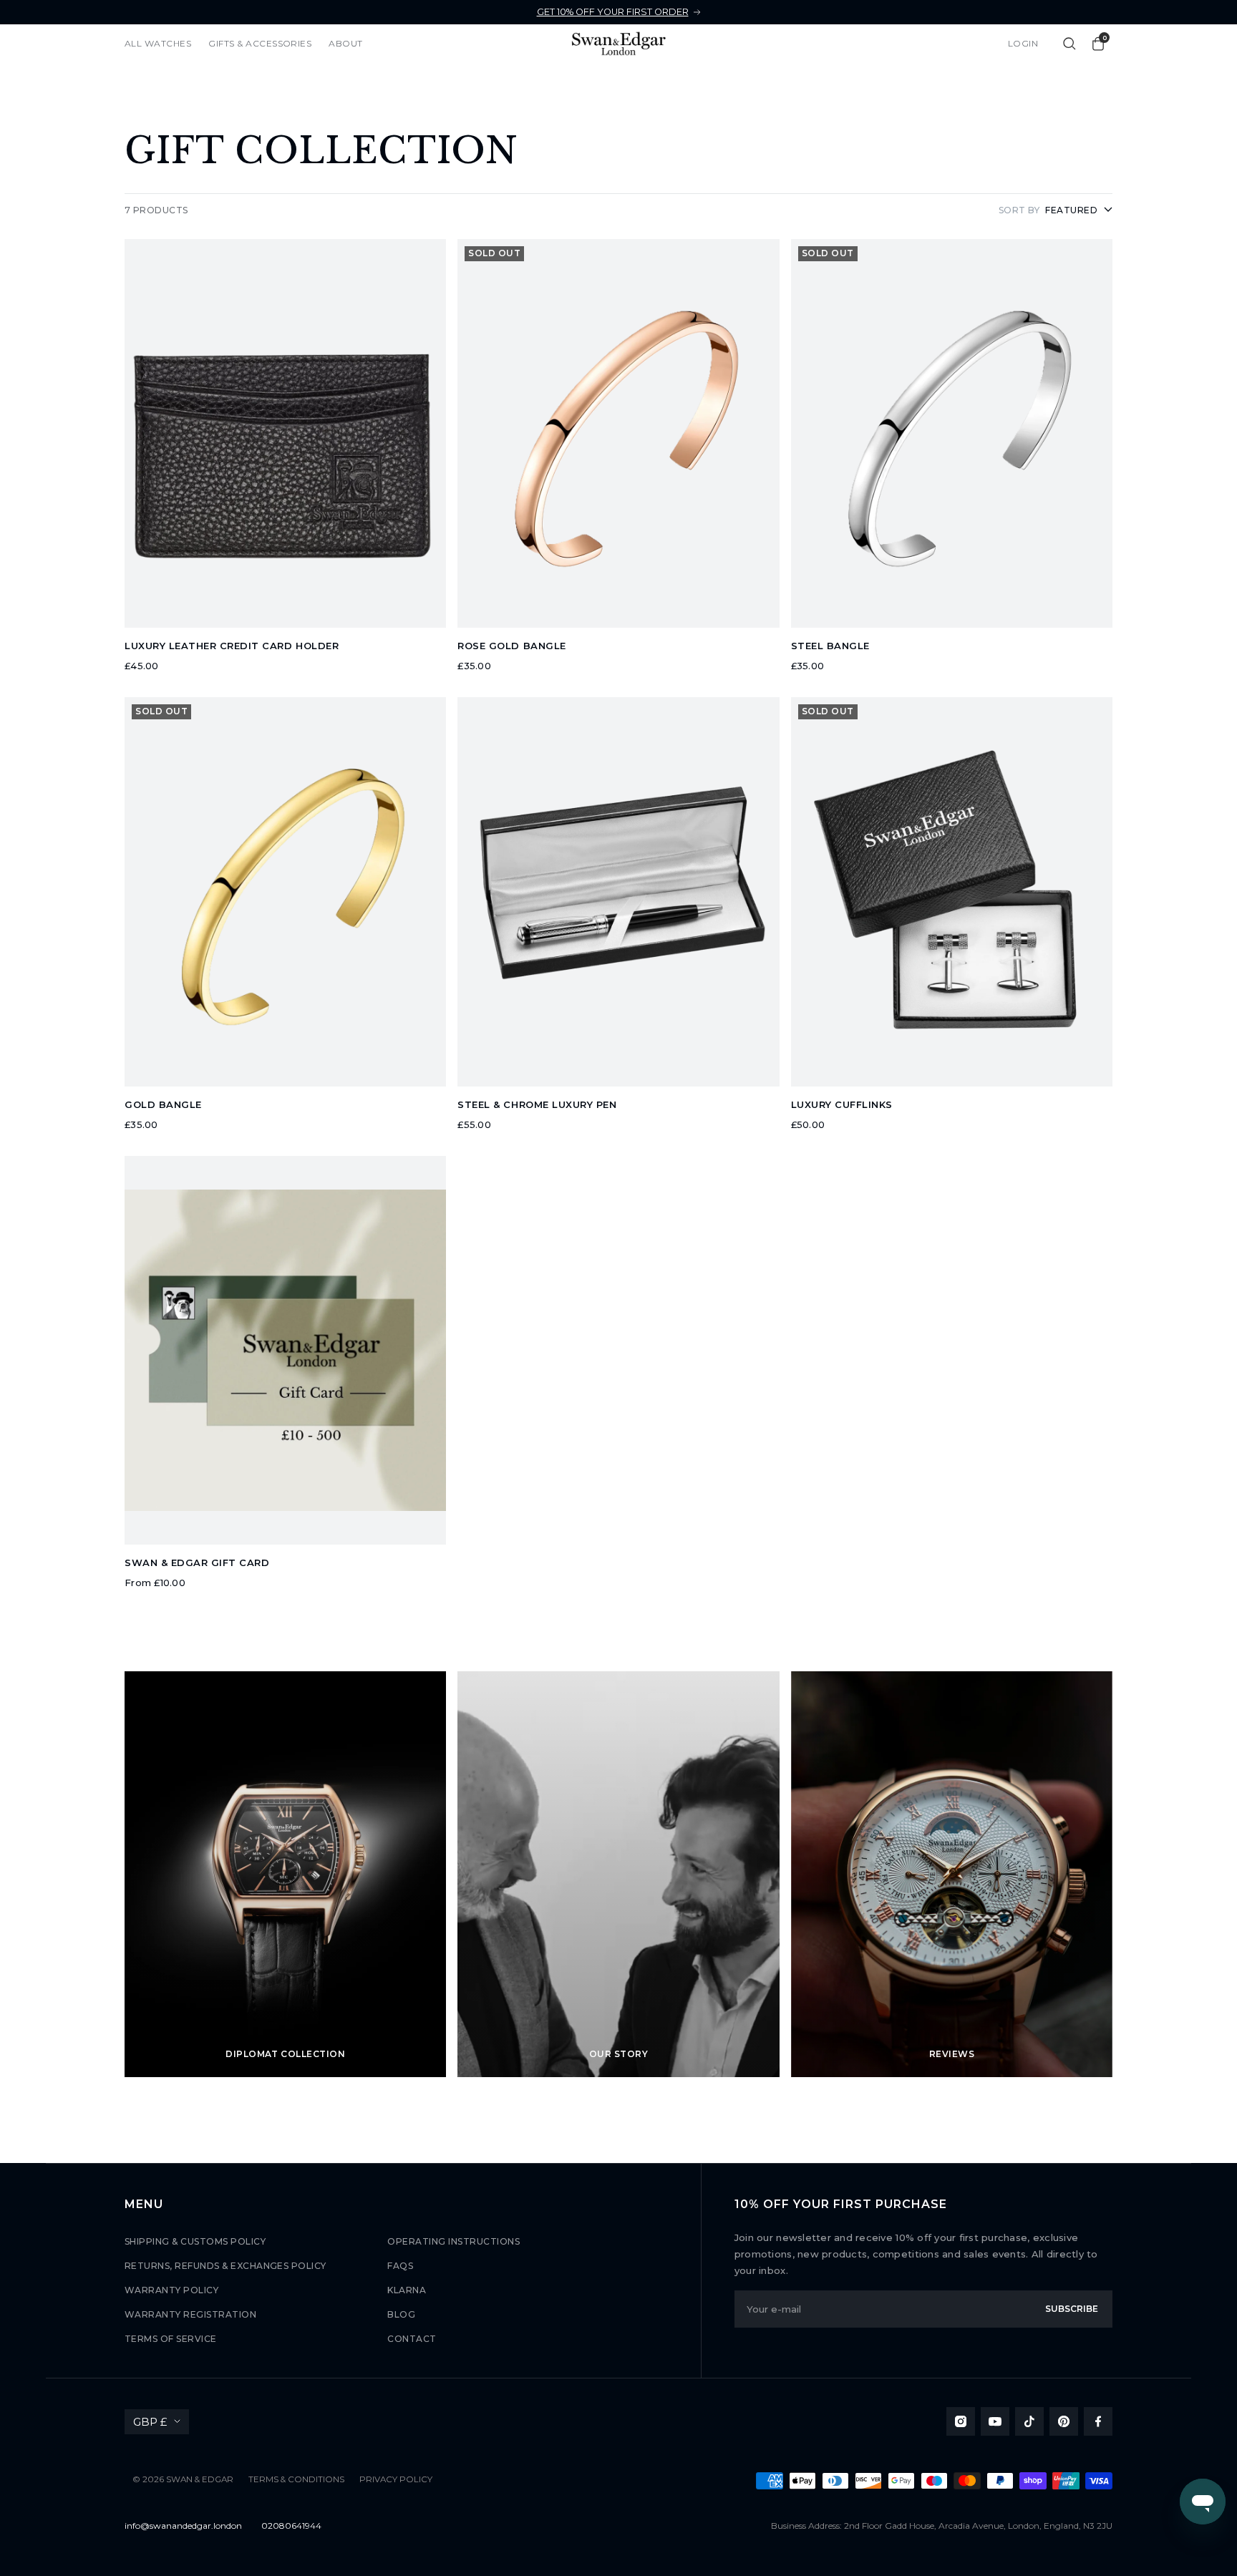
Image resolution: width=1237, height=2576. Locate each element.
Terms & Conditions (296, 2479)
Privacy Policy (396, 2479)
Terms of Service (171, 2339)
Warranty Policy (171, 2290)
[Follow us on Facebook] (1098, 2421)
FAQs (400, 2266)
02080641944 (291, 2526)
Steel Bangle (830, 646)
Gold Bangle (163, 1104)
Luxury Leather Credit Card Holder (232, 646)
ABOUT (345, 43)
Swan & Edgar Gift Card (197, 1562)
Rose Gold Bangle (511, 646)
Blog (401, 2314)
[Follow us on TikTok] (1029, 2421)
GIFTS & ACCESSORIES (260, 43)
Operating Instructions (453, 2241)
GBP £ (150, 2422)
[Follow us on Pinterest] (1064, 2421)
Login (1023, 43)
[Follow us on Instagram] (961, 2421)
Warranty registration (190, 2314)
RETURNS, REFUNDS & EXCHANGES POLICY (225, 2266)
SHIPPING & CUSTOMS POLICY (195, 2241)
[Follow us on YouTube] (995, 2421)
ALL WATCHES (158, 43)
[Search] (1069, 44)
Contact (412, 2339)
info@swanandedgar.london (183, 2526)
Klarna (407, 2290)
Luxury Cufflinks (842, 1104)
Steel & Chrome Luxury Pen (537, 1104)
